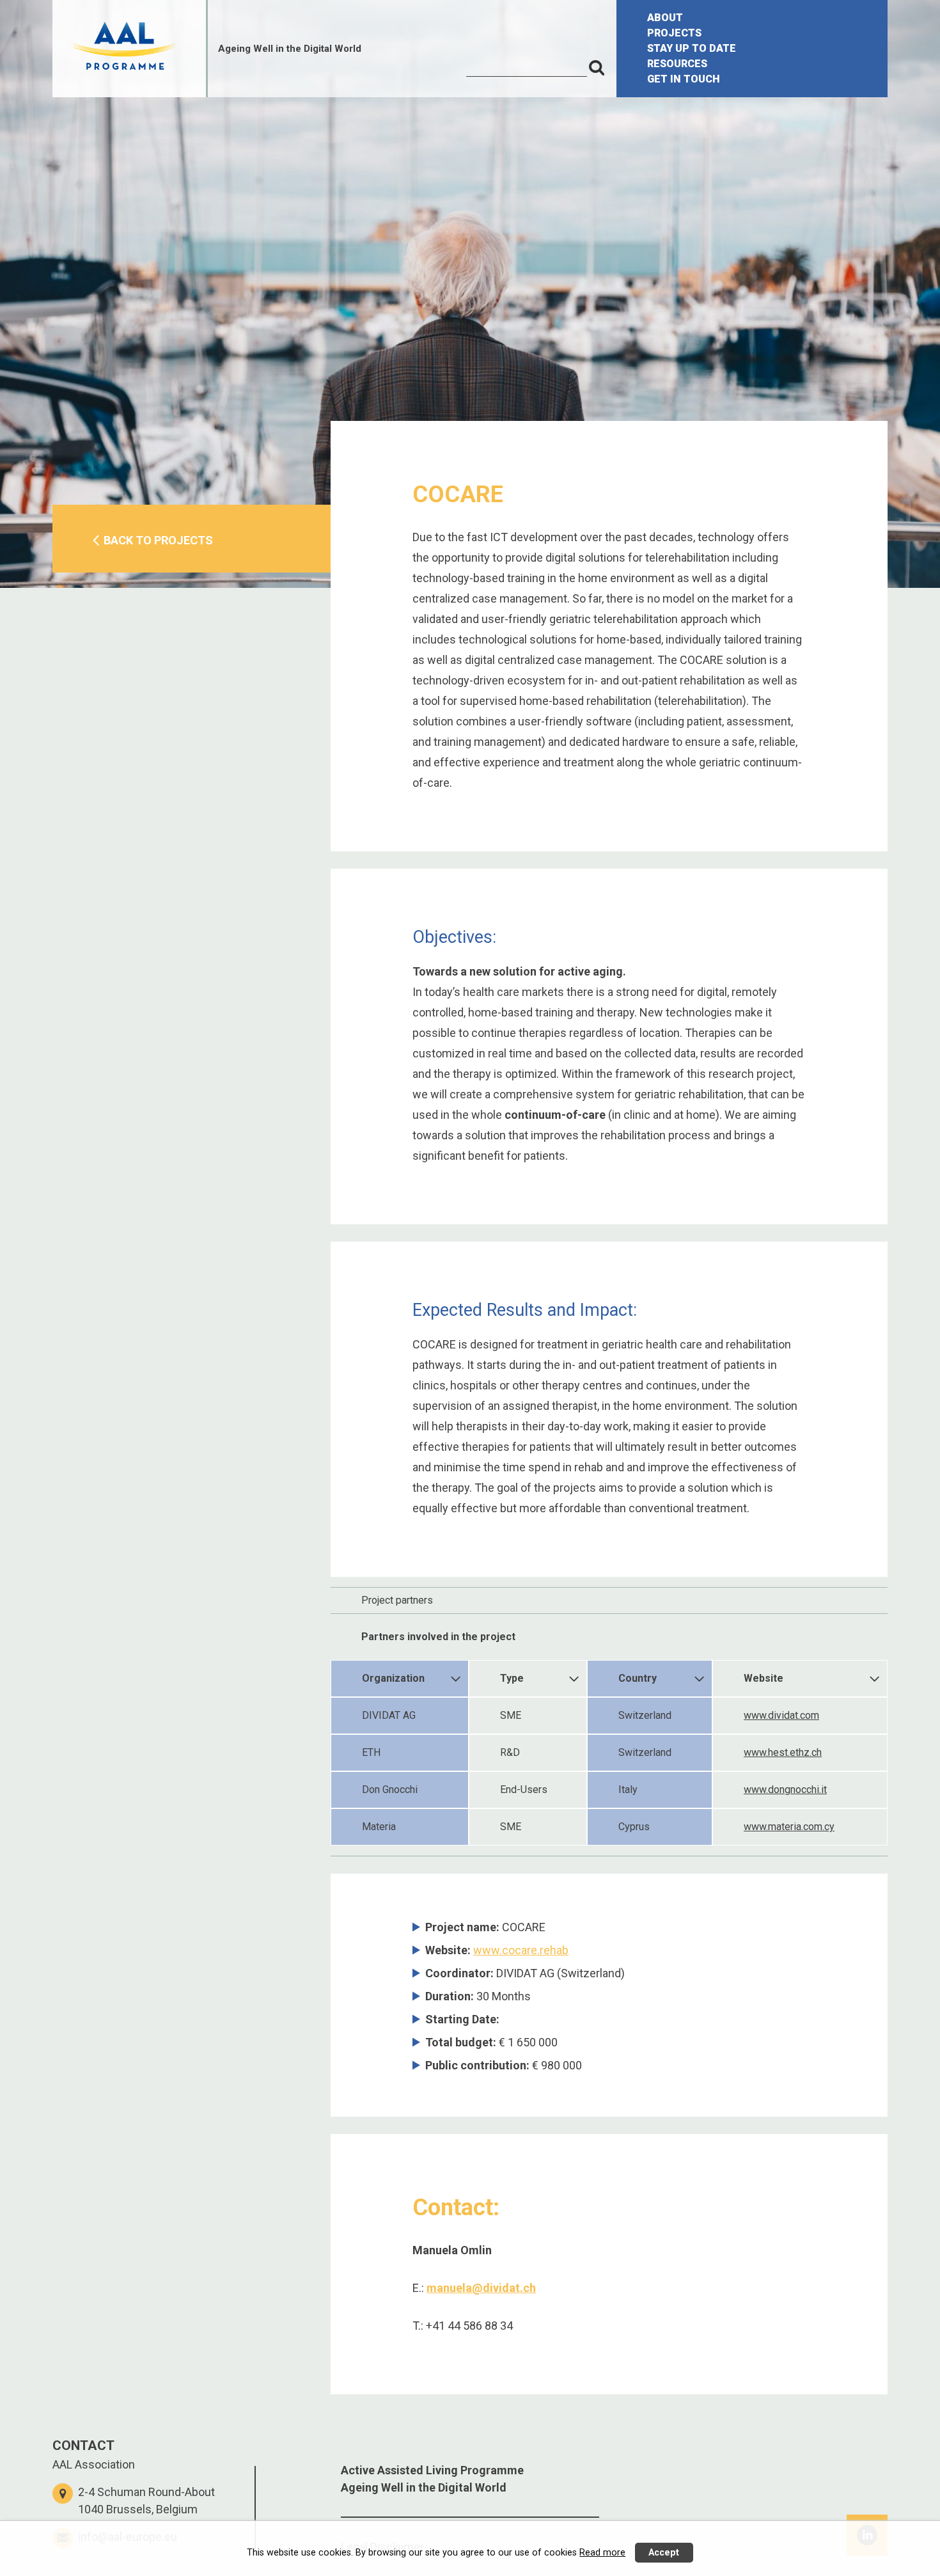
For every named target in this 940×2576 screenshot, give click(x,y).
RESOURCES (677, 64)
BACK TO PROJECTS (158, 540)
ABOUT (665, 18)
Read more (602, 2553)
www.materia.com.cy (789, 1827)
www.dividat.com (781, 1715)
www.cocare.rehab (521, 1950)
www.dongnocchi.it (785, 1790)
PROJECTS (674, 33)
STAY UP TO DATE (692, 48)
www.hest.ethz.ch (783, 1752)
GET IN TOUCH (684, 79)
